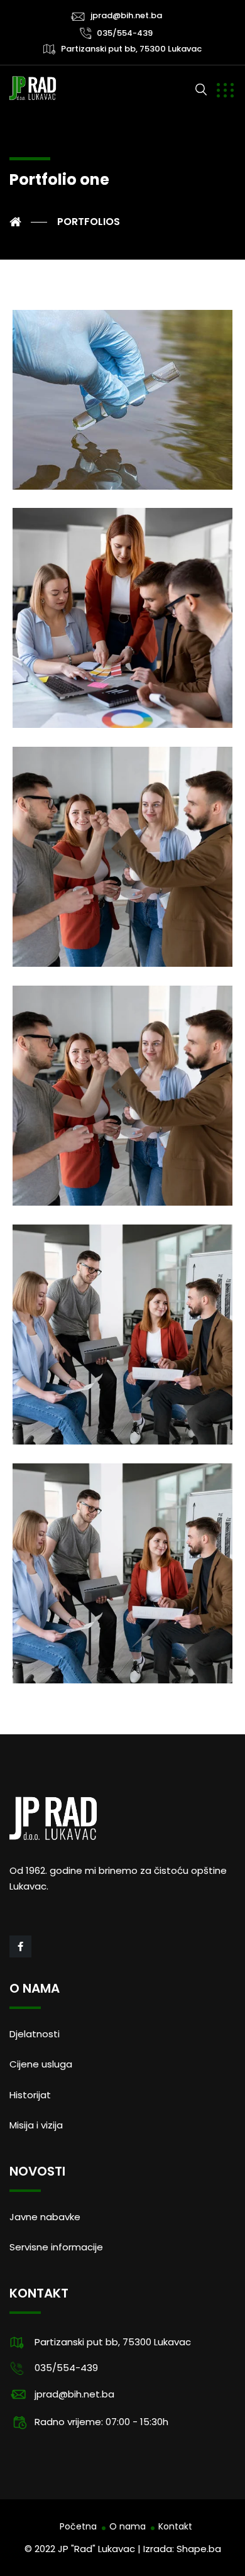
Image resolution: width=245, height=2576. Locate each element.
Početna (78, 2526)
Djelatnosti (35, 2034)
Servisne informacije (56, 2247)
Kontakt (175, 2526)
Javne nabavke (45, 2217)
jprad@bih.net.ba (126, 15)
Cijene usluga (41, 2064)
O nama (128, 2526)
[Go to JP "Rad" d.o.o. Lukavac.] (28, 222)
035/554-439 (125, 33)
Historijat (30, 2095)
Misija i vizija (36, 2125)
